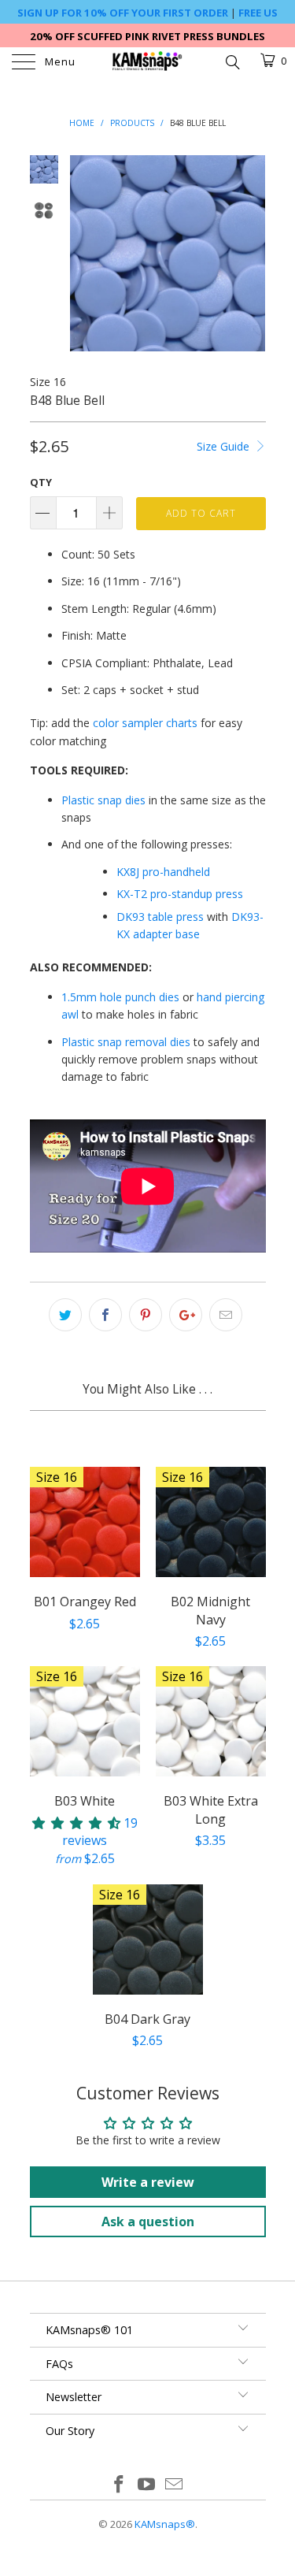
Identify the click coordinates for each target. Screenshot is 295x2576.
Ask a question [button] (148, 2222)
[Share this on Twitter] (65, 1315)
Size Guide (225, 446)
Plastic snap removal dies (126, 1042)
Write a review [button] (148, 2182)
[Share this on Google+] (186, 1315)
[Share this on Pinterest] (146, 1315)
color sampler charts (145, 723)
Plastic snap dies (103, 800)
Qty (41, 482)
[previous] (85, 253)
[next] (251, 253)
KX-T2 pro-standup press (180, 894)
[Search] (232, 61)
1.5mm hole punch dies (120, 997)
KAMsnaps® (165, 2524)
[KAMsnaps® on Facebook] (120, 2485)
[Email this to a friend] (226, 1315)
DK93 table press (160, 917)
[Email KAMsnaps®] (174, 2485)
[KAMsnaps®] (148, 63)
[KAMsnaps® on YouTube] (147, 2485)
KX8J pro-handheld (163, 872)
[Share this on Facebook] (105, 1315)
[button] (76, 1823)
